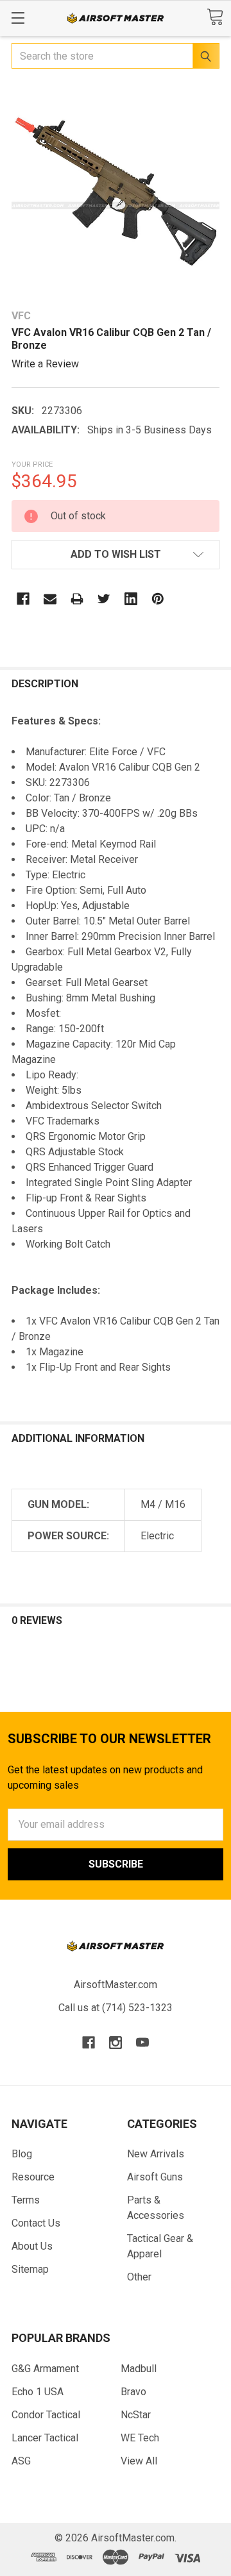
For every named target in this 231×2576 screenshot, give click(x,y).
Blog (22, 2154)
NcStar (136, 2415)
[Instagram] (116, 2043)
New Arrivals (156, 2154)
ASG (21, 2461)
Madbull (139, 2369)
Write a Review (45, 364)
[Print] (77, 599)
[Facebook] (23, 599)
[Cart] (215, 17)
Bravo (133, 2392)
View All (139, 2461)
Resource (33, 2177)
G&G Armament (45, 2369)
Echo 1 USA (38, 2392)
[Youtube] (142, 2043)
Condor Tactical (46, 2415)
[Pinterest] (158, 599)
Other (139, 2277)
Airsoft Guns (155, 2177)
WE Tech (140, 2438)
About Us (32, 2246)
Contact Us (36, 2223)
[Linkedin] (131, 599)
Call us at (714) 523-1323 (116, 2008)
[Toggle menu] (18, 18)
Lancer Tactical (45, 2438)
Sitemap (30, 2269)
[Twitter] (104, 599)
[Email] (50, 599)
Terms (26, 2200)
